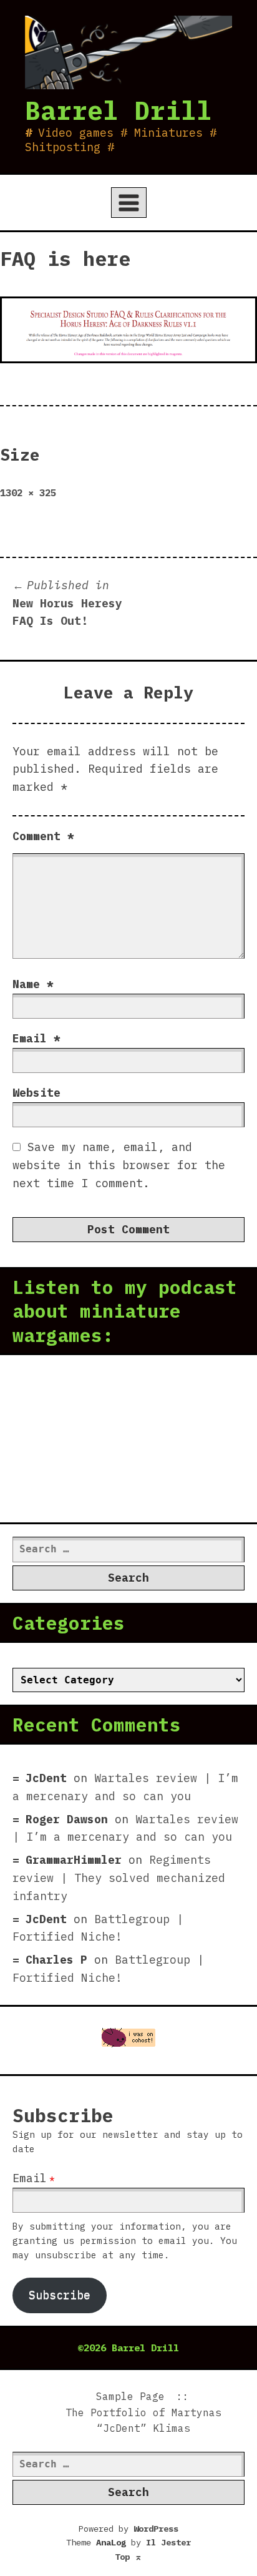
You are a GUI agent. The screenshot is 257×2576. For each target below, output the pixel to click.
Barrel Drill (119, 110)
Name (33, 984)
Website (36, 1093)
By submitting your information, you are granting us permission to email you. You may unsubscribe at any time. (125, 2241)
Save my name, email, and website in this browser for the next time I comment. (119, 1165)
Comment (43, 836)
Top (128, 2557)
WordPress (156, 2529)
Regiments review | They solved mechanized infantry (119, 1878)
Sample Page (130, 2396)
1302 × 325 (28, 492)
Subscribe (60, 2295)
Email (36, 1038)
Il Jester (168, 2542)
